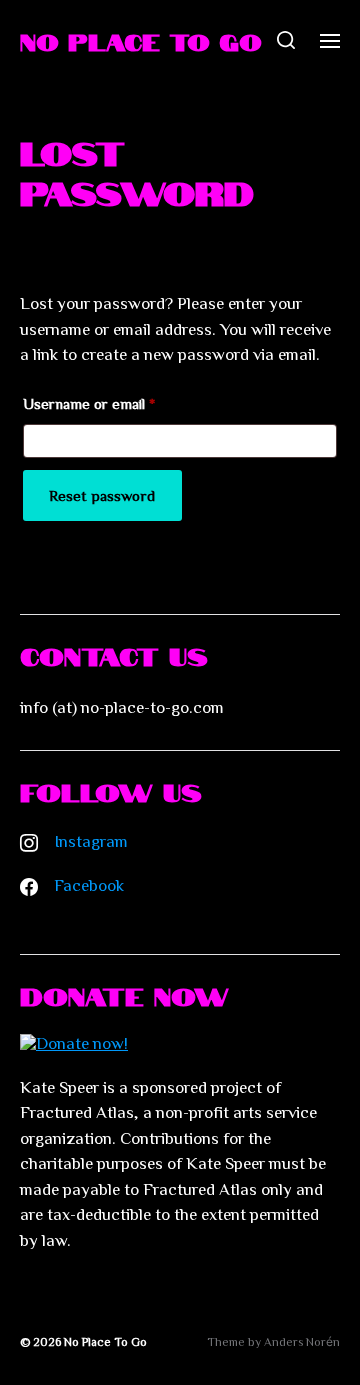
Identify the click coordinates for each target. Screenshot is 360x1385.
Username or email (89, 407)
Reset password (102, 495)
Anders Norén (302, 1341)
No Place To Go (141, 40)
